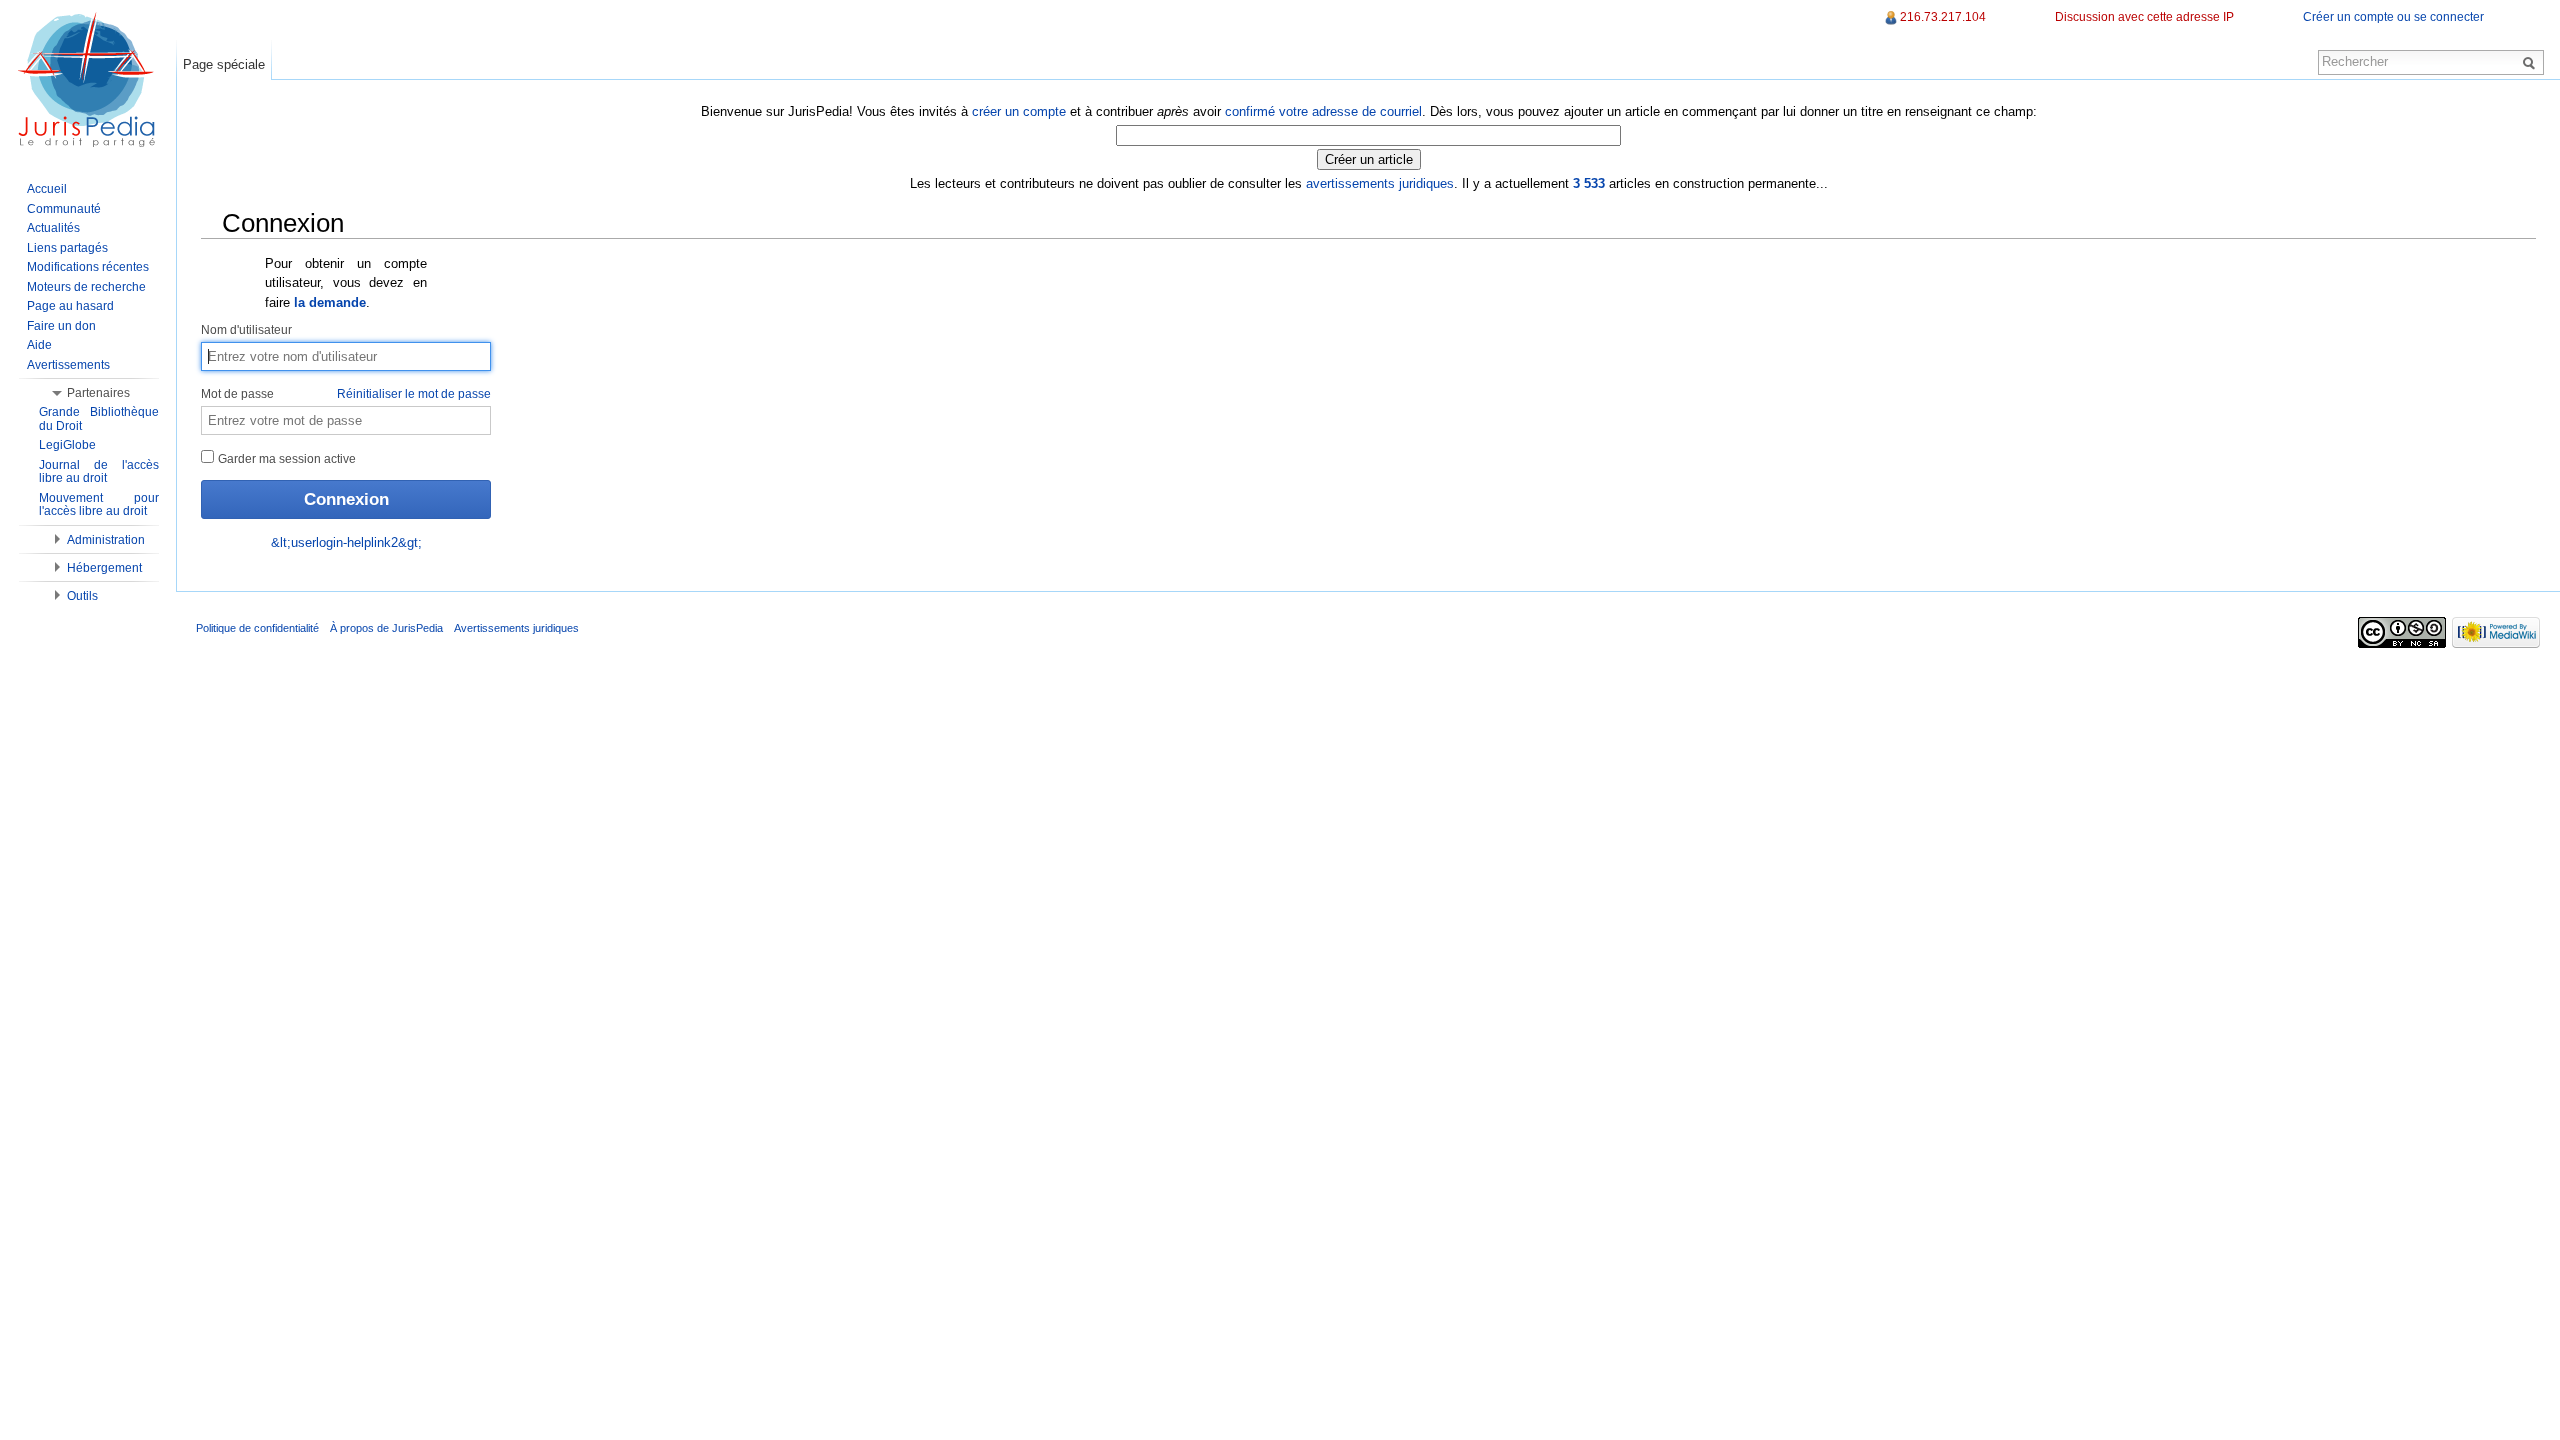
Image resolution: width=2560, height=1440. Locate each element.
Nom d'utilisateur (246, 330)
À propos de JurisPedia (386, 628)
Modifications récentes (88, 267)
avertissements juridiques (1380, 183)
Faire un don (61, 326)
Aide (39, 345)
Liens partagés (67, 248)
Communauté (64, 209)
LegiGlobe (67, 445)
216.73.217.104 (1943, 17)
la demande (330, 302)
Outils (82, 596)
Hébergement (104, 568)
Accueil (47, 189)
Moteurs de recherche (86, 287)
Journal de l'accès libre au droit (99, 472)
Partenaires (98, 393)
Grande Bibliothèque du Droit (99, 419)
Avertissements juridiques (516, 628)
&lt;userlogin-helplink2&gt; (346, 542)
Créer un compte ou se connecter (2393, 17)
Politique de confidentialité (257, 628)
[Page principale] (88, 80)
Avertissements (68, 365)
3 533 (1589, 183)
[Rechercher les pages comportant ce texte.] (2532, 62)
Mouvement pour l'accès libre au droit (99, 505)
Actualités (53, 228)
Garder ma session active (285, 459)
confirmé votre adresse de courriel (1323, 111)
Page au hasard (70, 306)
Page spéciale (224, 64)
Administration (106, 540)
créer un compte (1019, 111)
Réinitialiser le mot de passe (414, 394)
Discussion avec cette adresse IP (2144, 17)
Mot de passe (346, 394)
